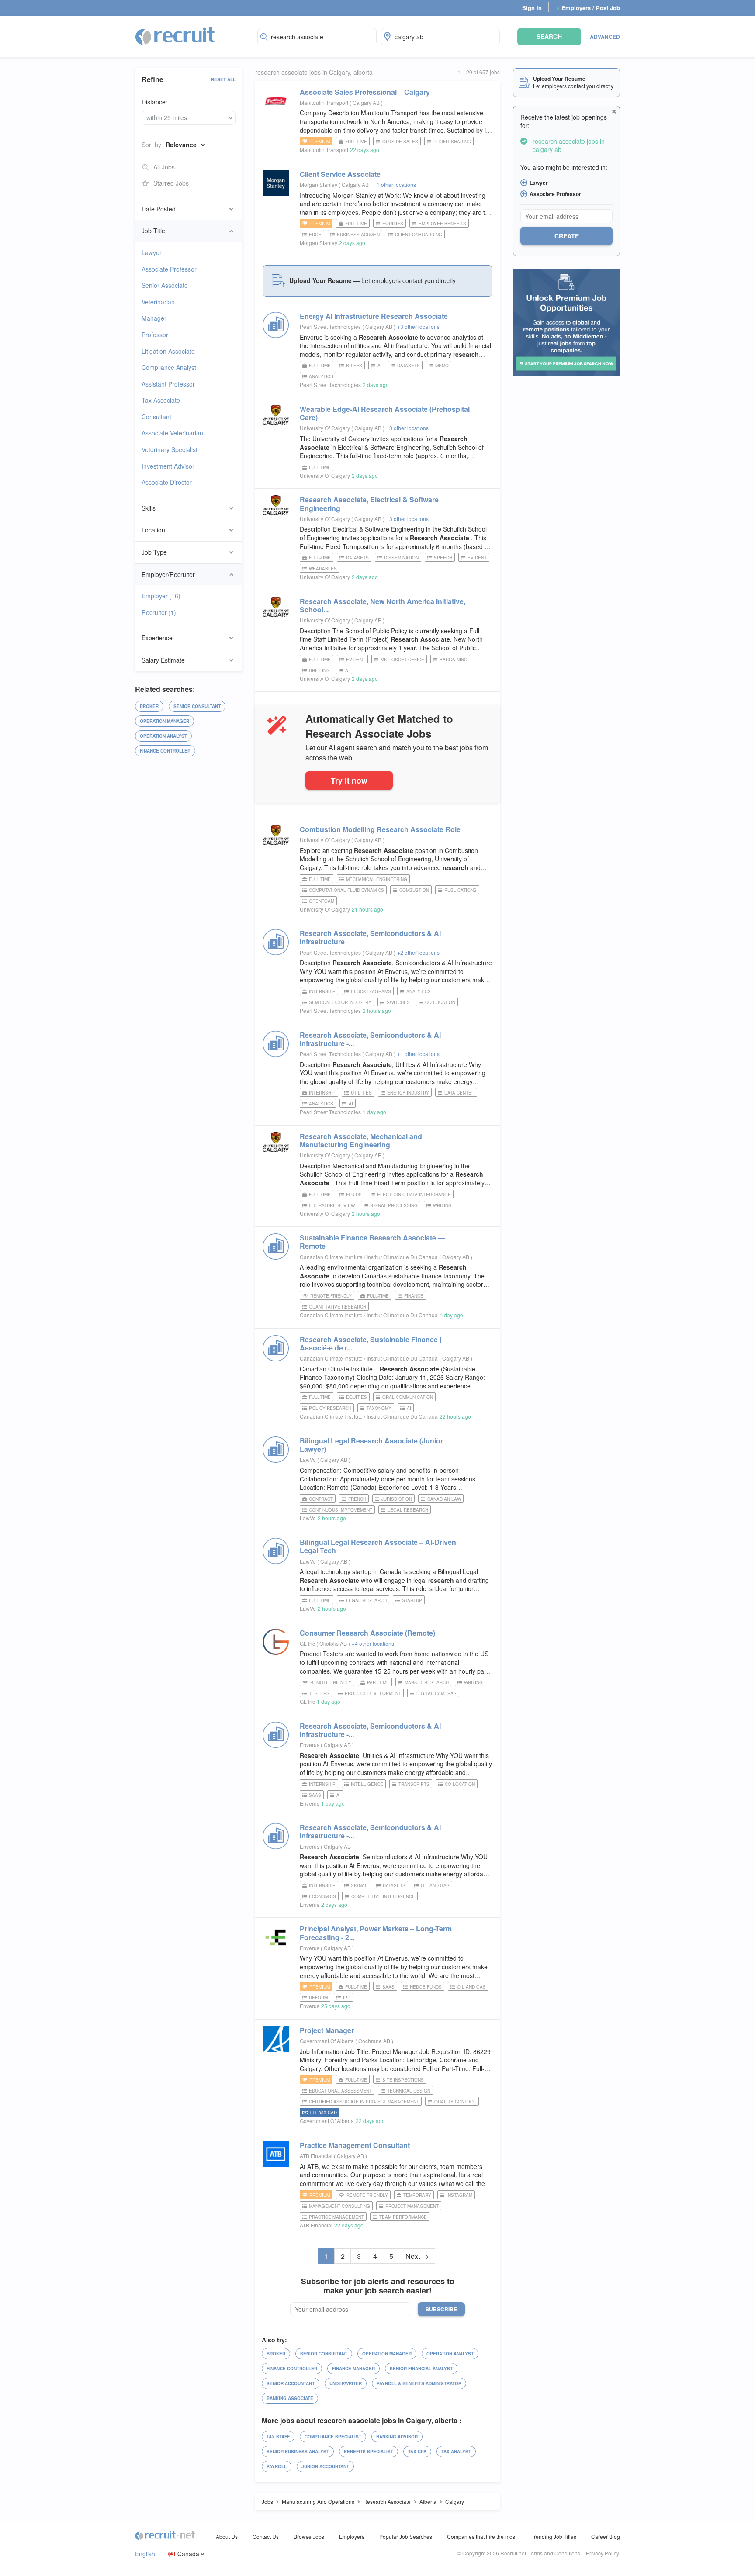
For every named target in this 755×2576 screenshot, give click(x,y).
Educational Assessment (340, 2091)
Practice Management (336, 2217)
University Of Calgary (325, 428)
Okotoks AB (334, 1643)
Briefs (354, 366)
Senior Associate (165, 285)
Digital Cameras (436, 1693)
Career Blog (606, 2536)
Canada (188, 2554)
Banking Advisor (397, 2437)
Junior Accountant (325, 2466)
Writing (442, 1205)
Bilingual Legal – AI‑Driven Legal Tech (378, 1546)
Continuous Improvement (341, 1510)
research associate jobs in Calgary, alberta (314, 72)
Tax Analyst (456, 2452)
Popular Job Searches (406, 2536)
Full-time (356, 142)
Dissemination (401, 558)
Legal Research (408, 1510)
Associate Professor (169, 269)
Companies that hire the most (482, 2536)
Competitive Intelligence (383, 1896)
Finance (414, 1296)
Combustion (414, 890)
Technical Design (409, 2091)
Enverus (310, 1745)
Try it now (349, 780)
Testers (319, 1693)
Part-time (378, 1682)
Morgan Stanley (319, 185)
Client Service (340, 174)
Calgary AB (367, 102)
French (357, 1499)
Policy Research (330, 1408)
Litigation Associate (168, 351)
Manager (154, 318)
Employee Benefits (442, 224)
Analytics (321, 376)
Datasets (409, 366)
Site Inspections (403, 2080)
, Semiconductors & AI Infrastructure (370, 937)
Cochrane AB (375, 2041)
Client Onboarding (419, 235)
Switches (398, 1002)
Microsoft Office (402, 660)
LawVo (308, 1459)
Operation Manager (165, 721)
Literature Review (332, 1205)
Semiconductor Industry (340, 1002)
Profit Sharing (452, 142)
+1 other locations (395, 185)
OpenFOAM (322, 901)
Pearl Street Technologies (330, 326)
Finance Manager (353, 2369)
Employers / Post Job (588, 8)
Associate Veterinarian (172, 433)
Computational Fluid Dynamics (346, 890)
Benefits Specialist (369, 2452)
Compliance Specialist (333, 2437)
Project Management (412, 2206)
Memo (442, 366)
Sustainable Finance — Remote (372, 1242)
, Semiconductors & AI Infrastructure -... (370, 1039)
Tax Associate (161, 400)
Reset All (223, 79)
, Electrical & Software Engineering (369, 504)
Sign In (532, 8)
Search (549, 36)
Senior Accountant (291, 2383)
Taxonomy (379, 1408)
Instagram (459, 2195)
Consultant (156, 417)
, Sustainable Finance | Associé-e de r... (371, 1343)
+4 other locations (373, 1643)
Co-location (440, 1002)
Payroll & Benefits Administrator (419, 2383)
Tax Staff (278, 2437)
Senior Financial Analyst (421, 2369)
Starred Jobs (171, 183)
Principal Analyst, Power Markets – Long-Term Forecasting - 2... (376, 1933)
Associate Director (167, 482)
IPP (347, 1998)
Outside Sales (400, 142)
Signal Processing (394, 1205)
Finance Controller (165, 751)
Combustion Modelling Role (380, 829)
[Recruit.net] (175, 35)
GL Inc (307, 1643)
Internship (322, 991)
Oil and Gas (435, 1885)
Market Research (427, 1682)
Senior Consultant (197, 706)
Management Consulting (339, 2206)
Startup (412, 1600)
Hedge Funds (426, 1987)
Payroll (277, 2466)
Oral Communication (408, 1397)
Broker (149, 706)
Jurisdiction (397, 1499)
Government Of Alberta (327, 2041)
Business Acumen (358, 235)
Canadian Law (444, 1499)
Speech (443, 558)
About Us (227, 2536)
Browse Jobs (309, 2536)
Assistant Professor (168, 384)
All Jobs (164, 167)
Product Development (373, 1693)
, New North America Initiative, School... (383, 605)
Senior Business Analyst (298, 2452)
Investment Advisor (168, 466)
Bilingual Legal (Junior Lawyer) (371, 1445)
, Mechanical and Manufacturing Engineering (361, 1140)
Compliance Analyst (169, 367)
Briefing (319, 670)
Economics (322, 1896)
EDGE (315, 235)
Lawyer (152, 252)
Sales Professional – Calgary (365, 92)
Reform (318, 1998)
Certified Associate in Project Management (364, 2102)
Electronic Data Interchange (414, 1195)
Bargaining (454, 660)
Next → (417, 2256)
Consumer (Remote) (367, 1633)
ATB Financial (316, 2156)
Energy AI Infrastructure (374, 316)
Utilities (361, 1093)
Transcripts (414, 1784)
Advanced (605, 37)
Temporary (417, 2195)
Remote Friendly (331, 1296)
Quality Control (455, 2102)
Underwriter (346, 2383)
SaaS (315, 1795)
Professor (155, 335)
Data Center (459, 1093)
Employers (352, 2536)
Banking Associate (290, 2398)
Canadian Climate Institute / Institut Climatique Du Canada (369, 1257)
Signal (359, 1885)
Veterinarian (158, 302)
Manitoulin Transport (324, 102)
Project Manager (327, 2030)
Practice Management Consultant (355, 2145)
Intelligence (367, 1784)
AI (380, 366)
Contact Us (266, 2536)
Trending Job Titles (554, 2536)
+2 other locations (418, 952)
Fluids (354, 1195)
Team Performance (403, 2217)
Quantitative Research (338, 1307)
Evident (477, 558)
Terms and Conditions (554, 2553)
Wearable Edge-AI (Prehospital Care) (385, 413)
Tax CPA (417, 2452)
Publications (461, 890)
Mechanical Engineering (377, 879)
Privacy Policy (603, 2553)
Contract (321, 1499)
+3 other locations (418, 326)
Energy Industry (408, 1093)
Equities (393, 224)
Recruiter (159, 612)
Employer (161, 596)
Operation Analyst (163, 736)
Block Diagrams (371, 991)
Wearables (323, 569)
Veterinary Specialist (170, 449)
